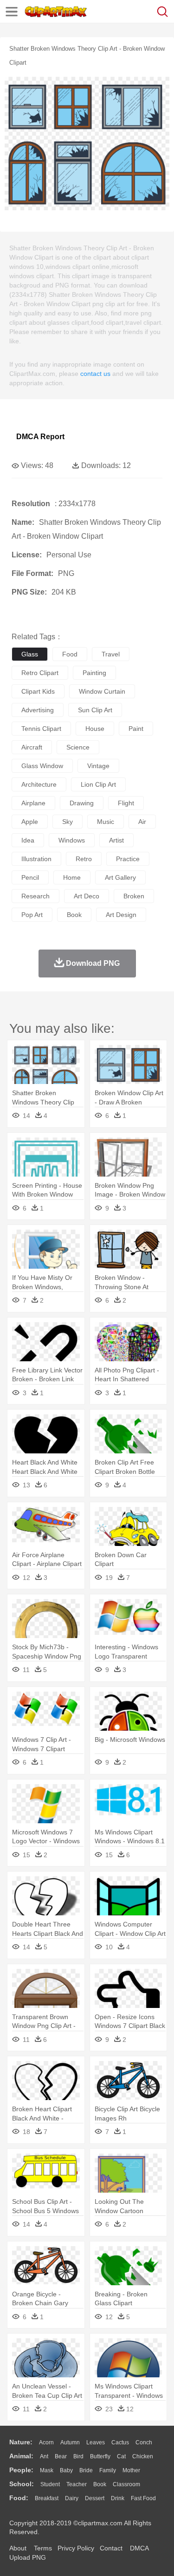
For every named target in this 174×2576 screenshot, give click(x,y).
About (18, 2548)
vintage (98, 766)
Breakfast (47, 2498)
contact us (95, 374)
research (35, 896)
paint (136, 729)
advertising (38, 710)
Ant (44, 2456)
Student (50, 2484)
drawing (82, 803)
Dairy (72, 2498)
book (74, 915)
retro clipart (40, 673)
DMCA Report (40, 437)
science (78, 747)
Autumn (70, 2442)
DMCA (139, 2548)
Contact (111, 2548)
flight (126, 803)
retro (84, 859)
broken (134, 896)
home (72, 877)
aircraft (32, 747)
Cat (121, 2456)
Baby (66, 2470)
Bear (61, 2456)
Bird (78, 2456)
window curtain (102, 691)
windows (72, 840)
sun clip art (95, 710)
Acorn (46, 2442)
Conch (144, 2442)
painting (94, 673)
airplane (33, 803)
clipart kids (38, 691)
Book (100, 2484)
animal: (21, 2456)
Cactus (120, 2442)
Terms (43, 2548)
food (70, 654)
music (106, 822)
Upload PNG (28, 2557)
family (108, 2470)
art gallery (120, 877)
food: (19, 2498)
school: (22, 2484)
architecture (39, 784)
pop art (32, 915)
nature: (21, 2442)
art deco (87, 896)
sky (68, 822)
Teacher (77, 2484)
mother (131, 2470)
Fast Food (143, 2498)
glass (30, 654)
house (95, 729)
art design (121, 915)
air (142, 822)
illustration (36, 859)
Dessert (95, 2498)
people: (21, 2470)
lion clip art (98, 784)
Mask (47, 2470)
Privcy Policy (76, 2548)
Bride (86, 2470)
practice (128, 859)
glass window (42, 766)
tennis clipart (41, 729)
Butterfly (100, 2456)
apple (30, 822)
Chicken (143, 2456)
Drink (118, 2498)
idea (28, 840)
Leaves (96, 2442)
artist (116, 840)
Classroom (126, 2484)
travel (111, 654)
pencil (30, 877)
